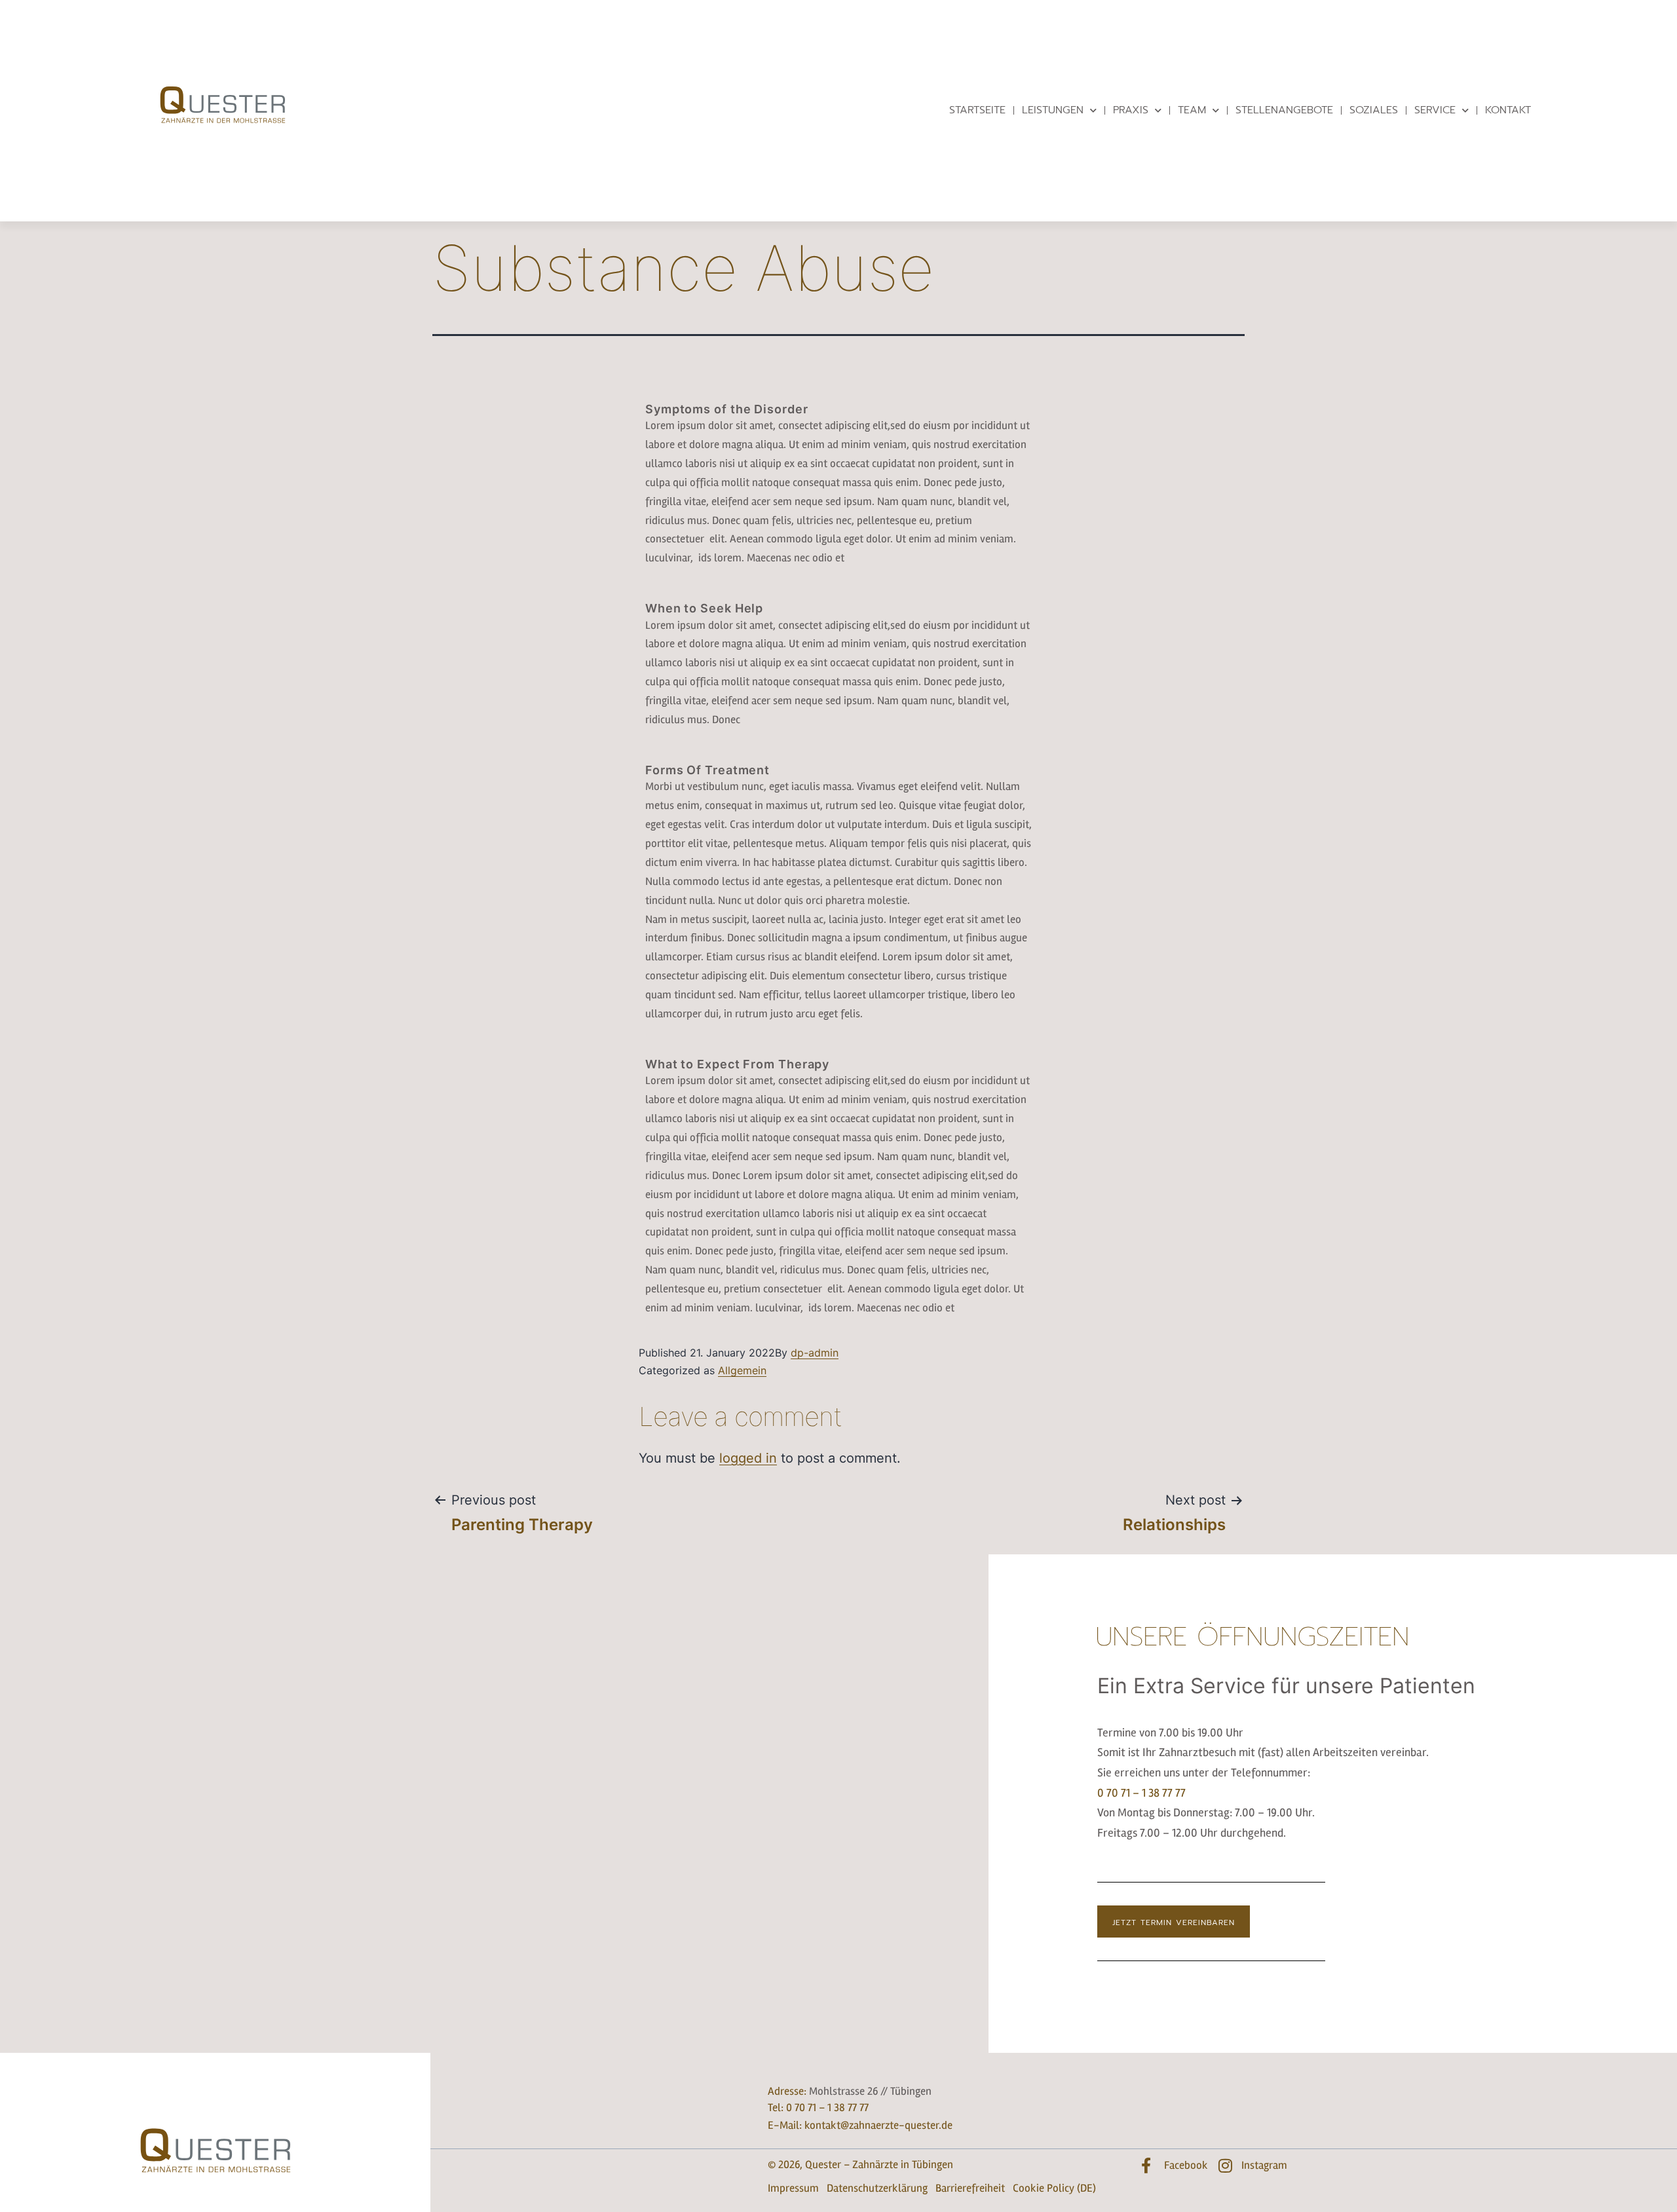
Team (1192, 110)
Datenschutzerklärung (877, 2188)
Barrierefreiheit (970, 2188)
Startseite (977, 110)
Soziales (1374, 110)
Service (1435, 110)
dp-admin (815, 1353)
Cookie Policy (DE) (1054, 2188)
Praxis (1131, 110)
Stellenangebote (1284, 110)
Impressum (793, 2188)
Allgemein (742, 1370)
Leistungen (1053, 110)
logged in (748, 1458)
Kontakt (1508, 110)
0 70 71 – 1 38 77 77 (1141, 1793)
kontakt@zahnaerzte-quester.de (878, 2125)
